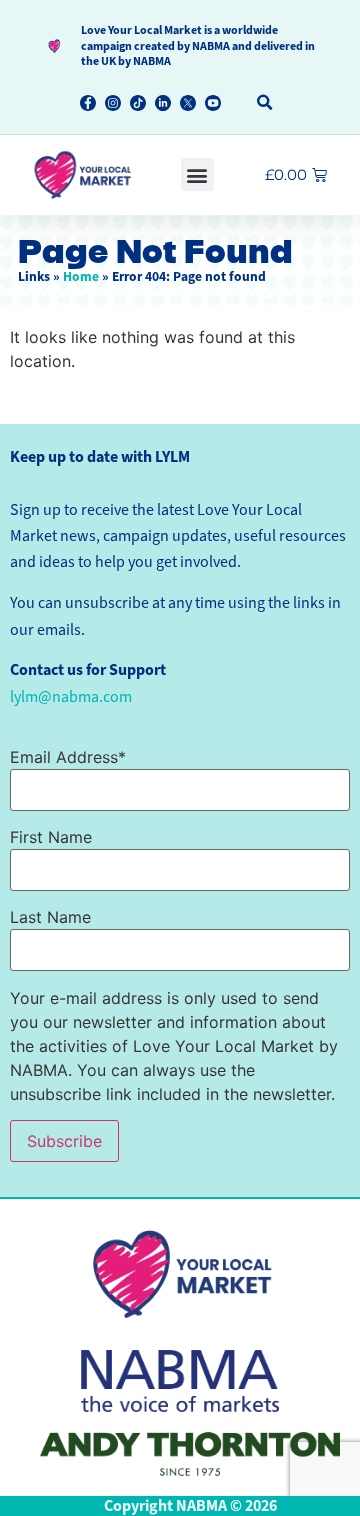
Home (81, 276)
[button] (265, 103)
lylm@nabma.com (71, 697)
